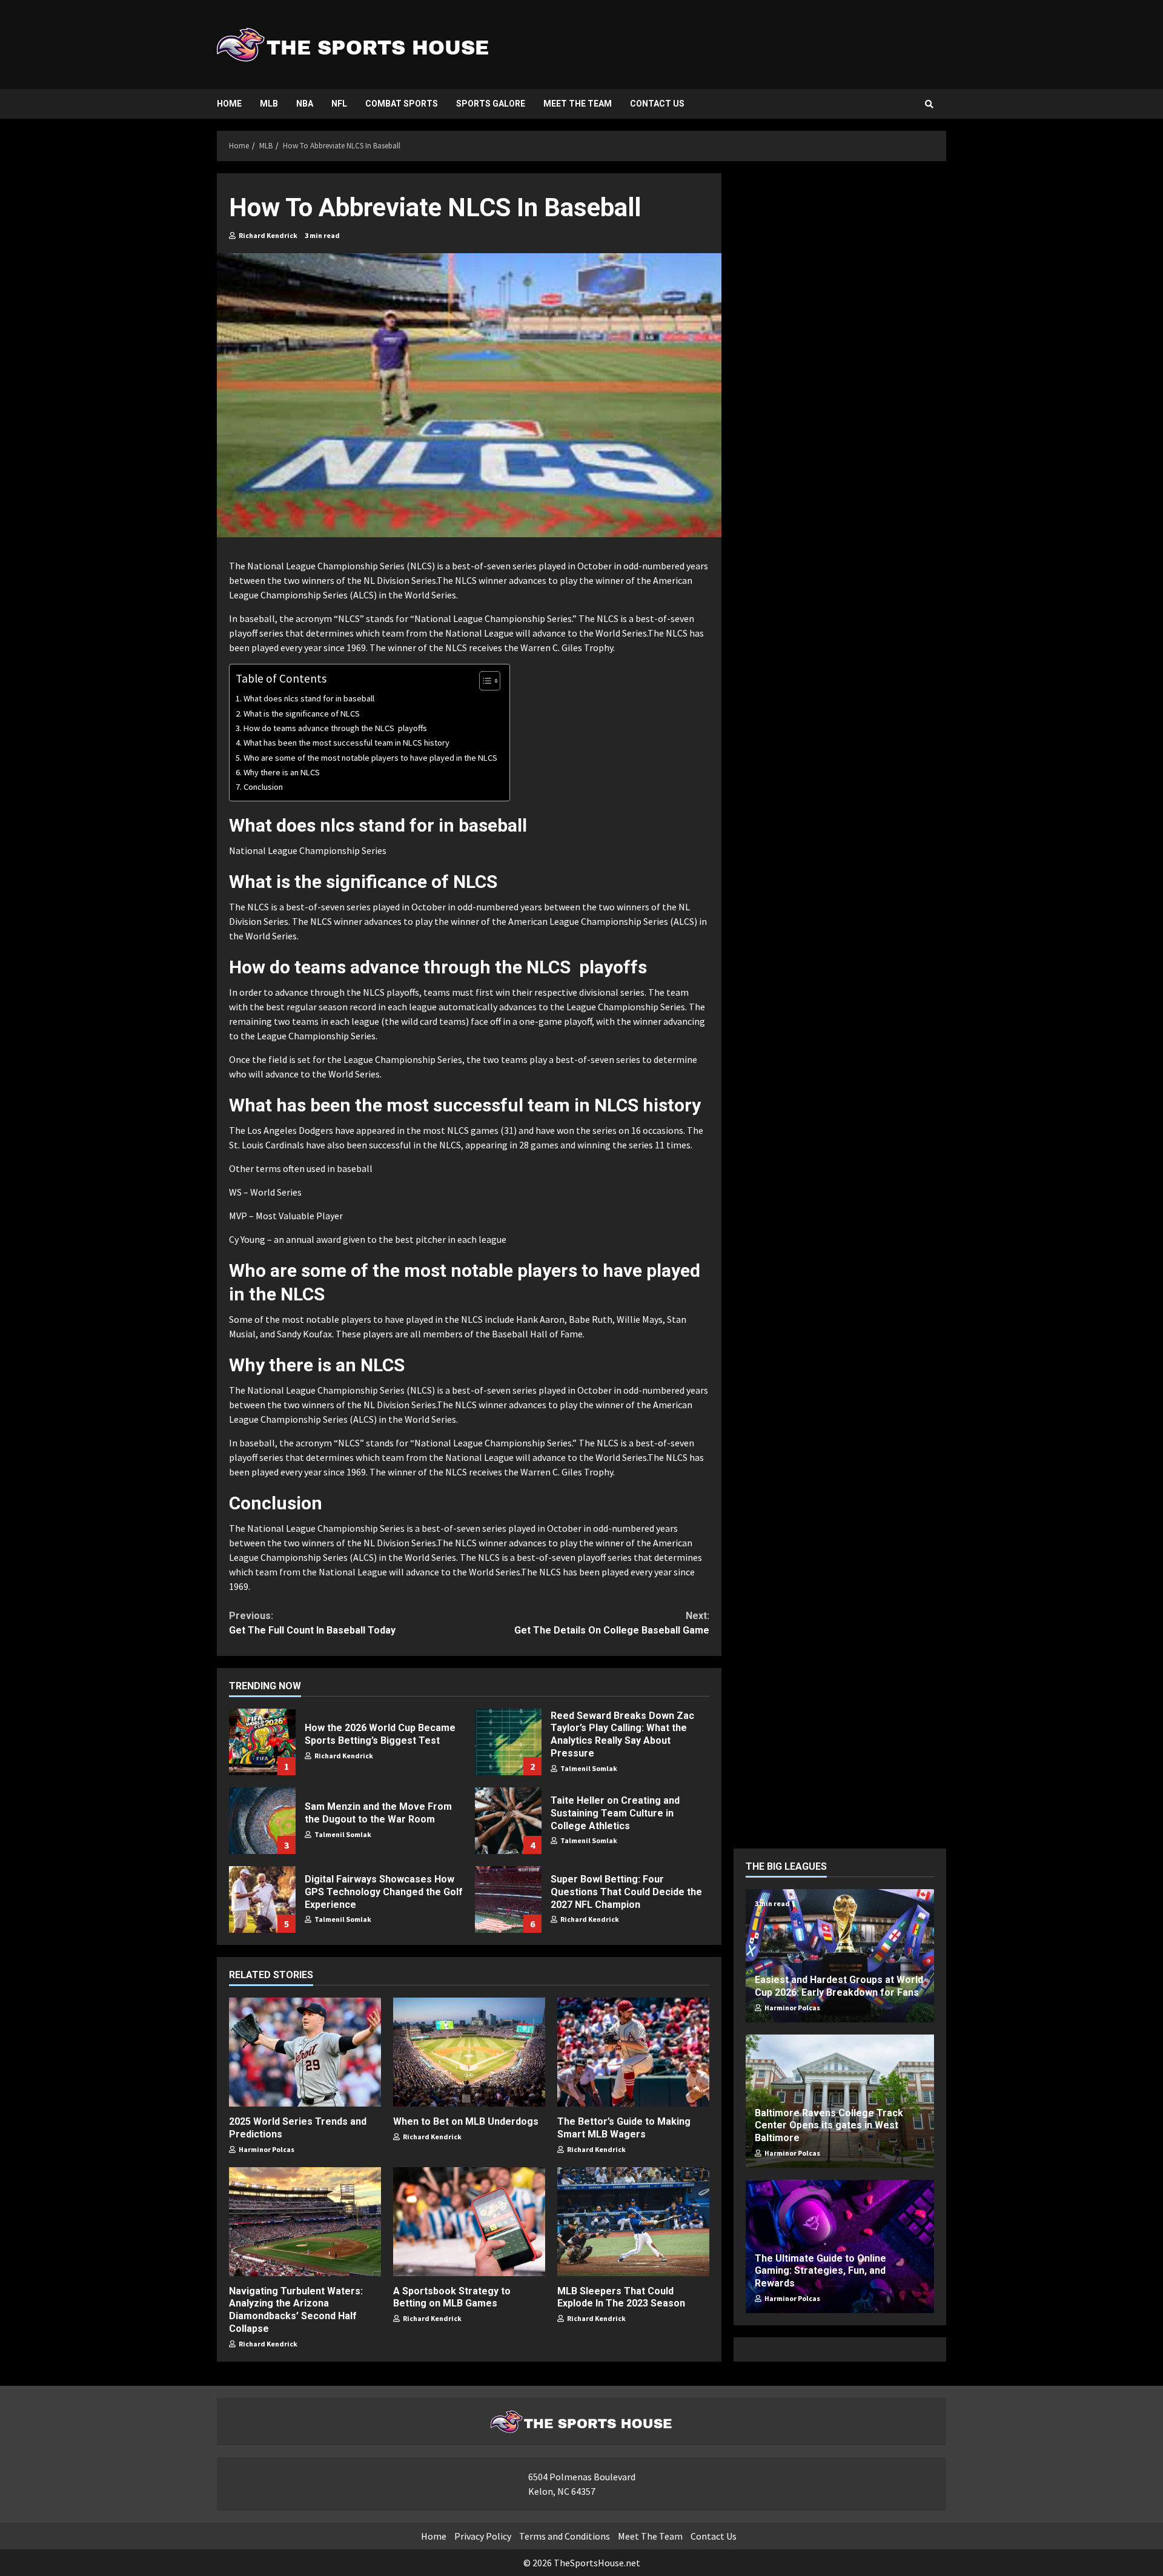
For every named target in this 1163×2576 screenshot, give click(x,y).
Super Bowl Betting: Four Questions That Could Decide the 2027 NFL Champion (508, 1899)
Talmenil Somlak (588, 1768)
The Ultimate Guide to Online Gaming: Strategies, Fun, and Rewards (820, 2270)
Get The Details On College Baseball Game (611, 1623)
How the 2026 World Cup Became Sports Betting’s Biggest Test (262, 1742)
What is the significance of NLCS (302, 714)
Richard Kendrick (267, 235)
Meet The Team (578, 104)
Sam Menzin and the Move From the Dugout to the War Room (262, 1821)
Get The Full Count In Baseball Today (312, 1623)
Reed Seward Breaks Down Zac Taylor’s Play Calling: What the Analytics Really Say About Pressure (508, 1742)
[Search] (929, 104)
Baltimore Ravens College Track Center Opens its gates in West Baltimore (829, 2125)
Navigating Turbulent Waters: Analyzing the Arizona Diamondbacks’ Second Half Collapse (305, 2222)
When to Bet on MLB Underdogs (469, 2052)
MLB (269, 104)
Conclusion (263, 787)
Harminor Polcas (266, 2149)
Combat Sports (402, 104)
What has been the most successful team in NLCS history (346, 743)
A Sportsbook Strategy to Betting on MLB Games (469, 2222)
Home (229, 104)
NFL (339, 104)
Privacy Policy (483, 2536)
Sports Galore (491, 104)
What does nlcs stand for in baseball (309, 698)
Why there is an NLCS (282, 772)
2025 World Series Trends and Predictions (305, 2052)
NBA (305, 104)
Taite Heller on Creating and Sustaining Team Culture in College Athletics (508, 1821)
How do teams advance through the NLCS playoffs (335, 728)
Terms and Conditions (565, 2536)
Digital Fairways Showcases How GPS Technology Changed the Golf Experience (262, 1899)
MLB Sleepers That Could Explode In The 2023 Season (633, 2222)
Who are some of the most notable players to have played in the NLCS (370, 758)
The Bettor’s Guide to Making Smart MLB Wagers (633, 2052)
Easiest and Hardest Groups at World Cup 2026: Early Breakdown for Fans (839, 1986)
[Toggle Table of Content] (484, 681)
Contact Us (657, 104)
